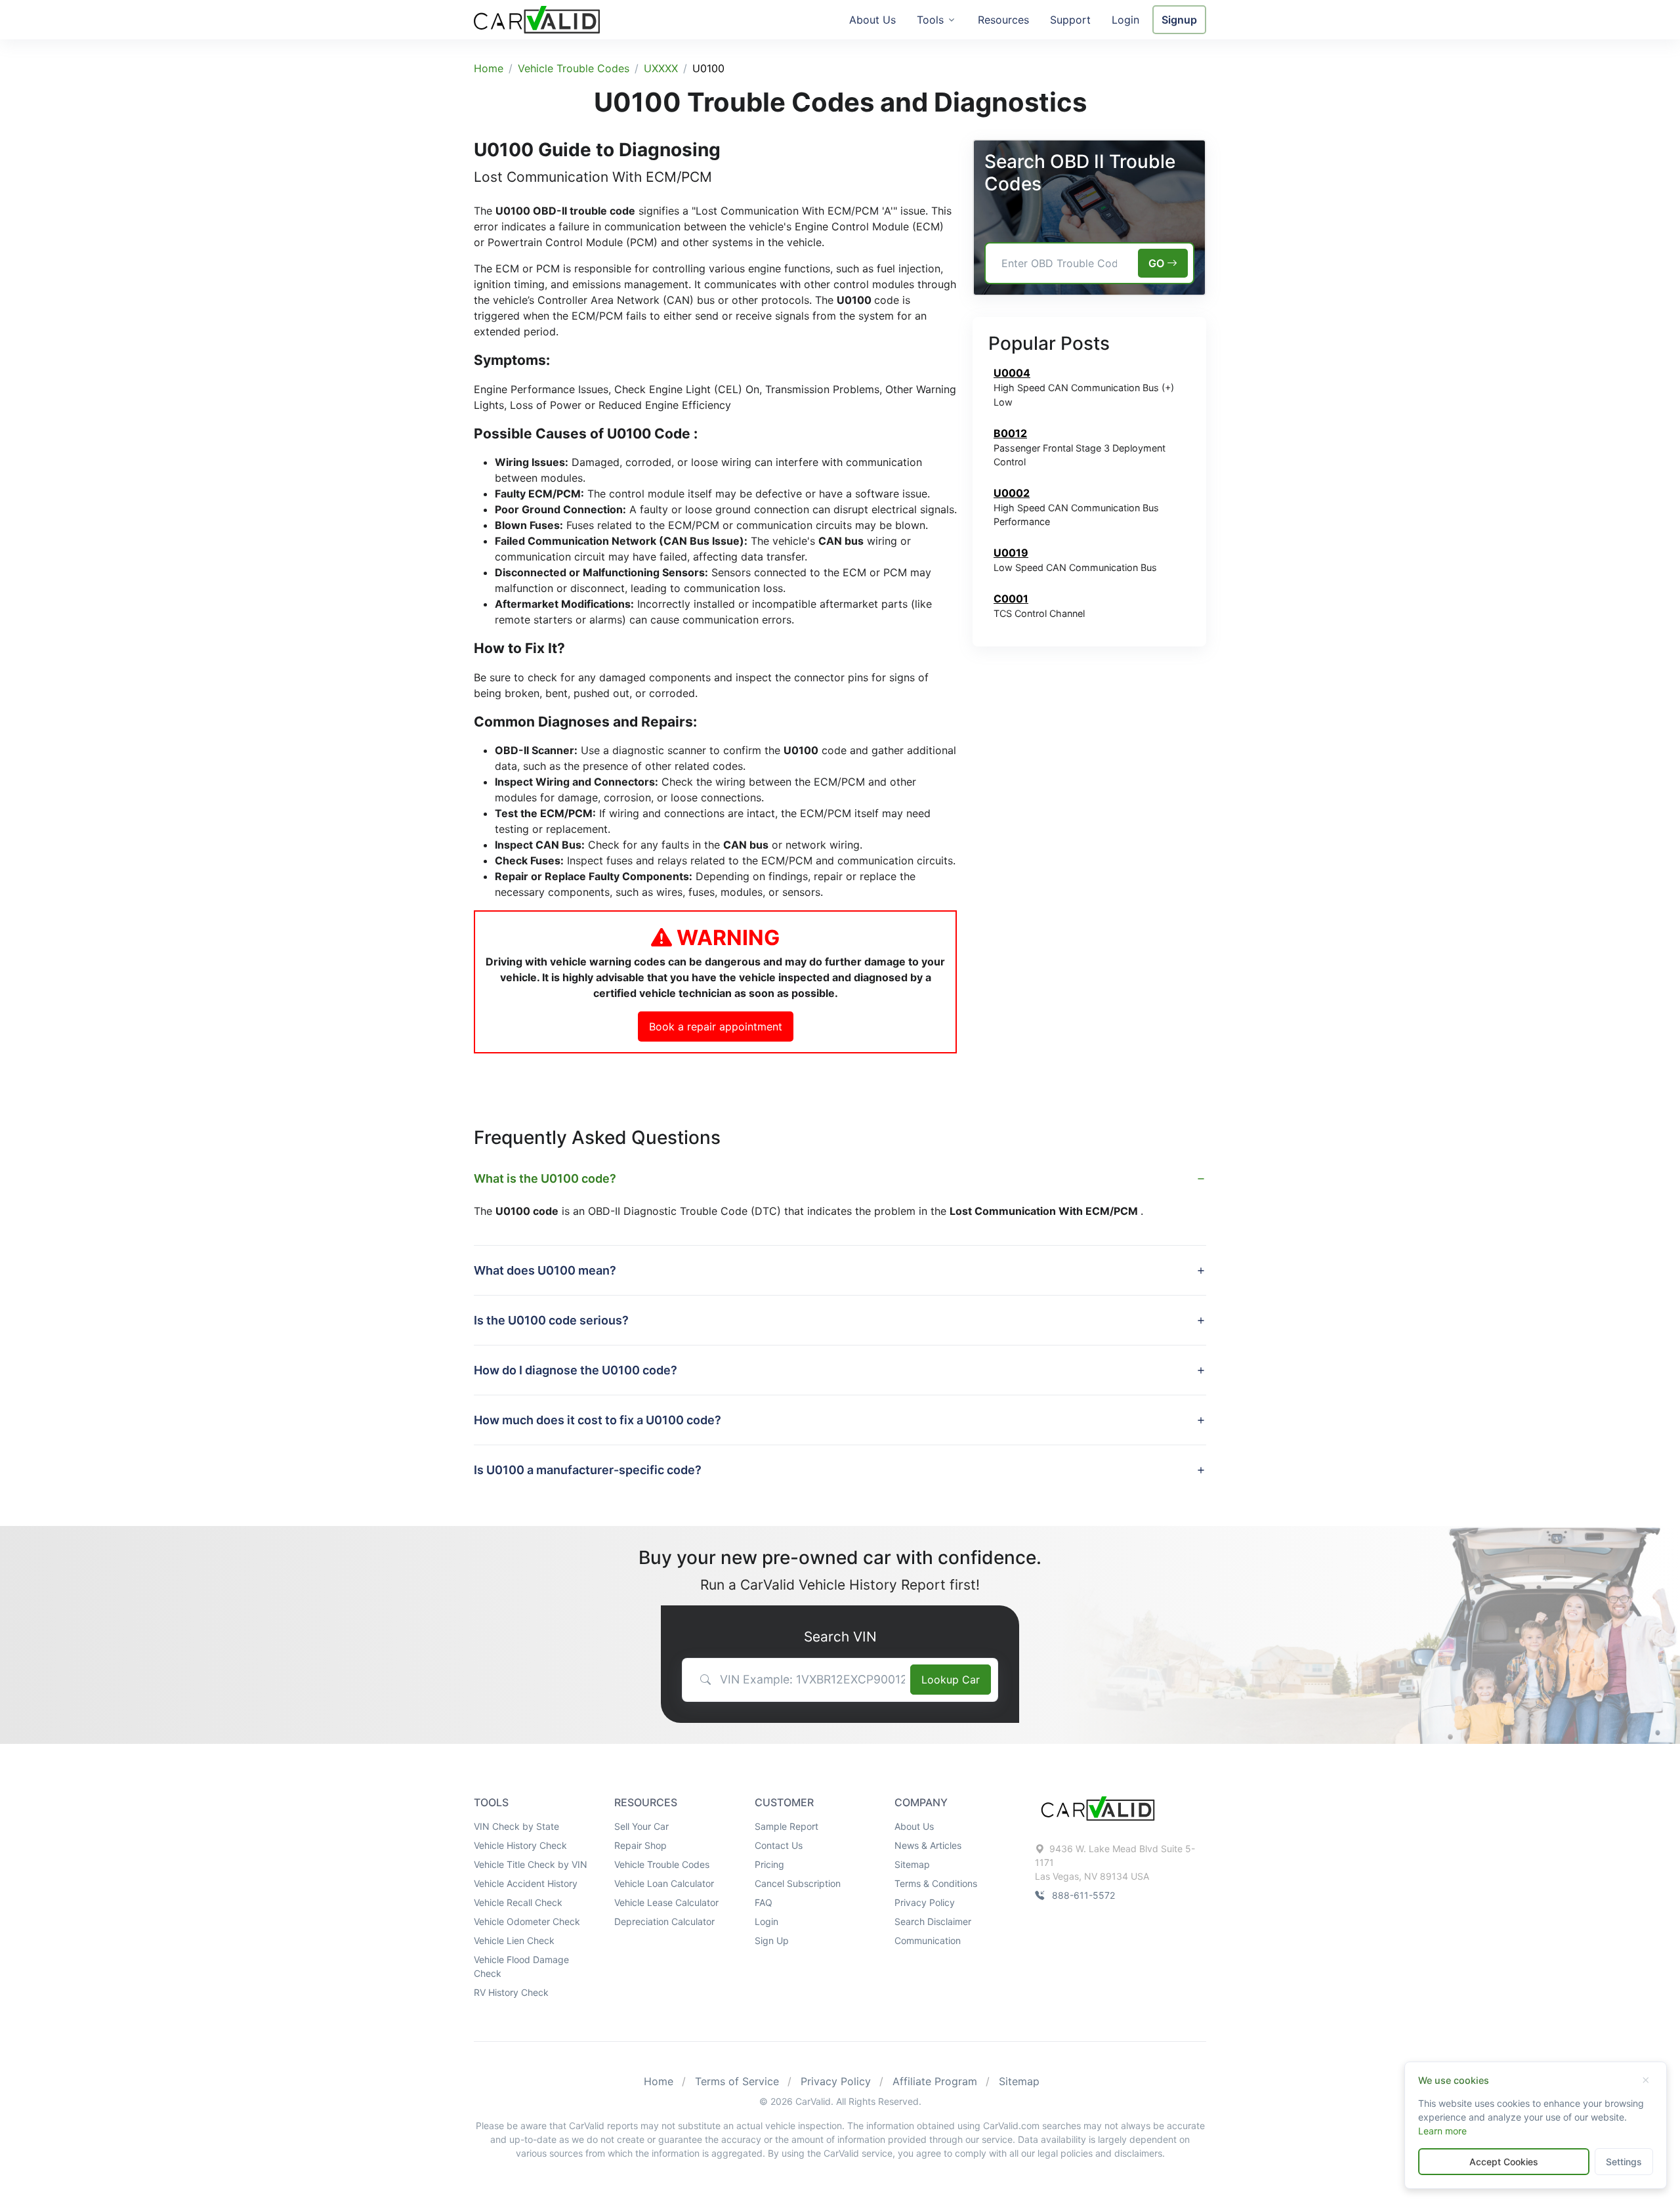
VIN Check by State (516, 1826)
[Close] (1645, 2081)
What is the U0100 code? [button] (545, 1178)
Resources (1003, 20)
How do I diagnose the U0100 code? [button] (576, 1370)
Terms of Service (737, 2081)
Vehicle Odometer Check (527, 1921)
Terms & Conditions (936, 1883)
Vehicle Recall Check (518, 1902)
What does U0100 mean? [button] (545, 1270)
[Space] (1098, 1808)
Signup (1179, 20)
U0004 (1012, 373)
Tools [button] (930, 20)
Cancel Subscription (798, 1883)
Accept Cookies (1504, 2162)
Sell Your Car (641, 1826)
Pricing (769, 1864)
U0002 (1012, 493)
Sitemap (912, 1864)
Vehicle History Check (520, 1845)
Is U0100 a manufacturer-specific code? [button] (588, 1470)
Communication (928, 1940)
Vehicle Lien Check (514, 1940)
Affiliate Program (935, 2081)
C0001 (1011, 599)
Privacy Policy (925, 1902)
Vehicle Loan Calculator (664, 1883)
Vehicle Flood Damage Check (521, 1966)
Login (1125, 20)
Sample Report (787, 1826)
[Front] (537, 18)
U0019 (1011, 553)
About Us (872, 20)
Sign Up (772, 1940)
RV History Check (511, 1992)
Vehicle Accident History (526, 1883)
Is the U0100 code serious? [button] (551, 1320)
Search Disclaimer (933, 1921)
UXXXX (661, 68)
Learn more (1442, 2131)
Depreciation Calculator (664, 1921)
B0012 (1010, 433)
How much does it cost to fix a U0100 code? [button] (598, 1420)
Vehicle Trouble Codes (574, 68)
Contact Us (779, 1845)
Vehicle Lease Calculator (666, 1902)
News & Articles (928, 1845)
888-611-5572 (1083, 1895)
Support (1070, 20)
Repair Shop (640, 1845)
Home (489, 68)
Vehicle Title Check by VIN (531, 1864)
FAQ (764, 1902)
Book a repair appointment (716, 1027)
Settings (1624, 2162)
